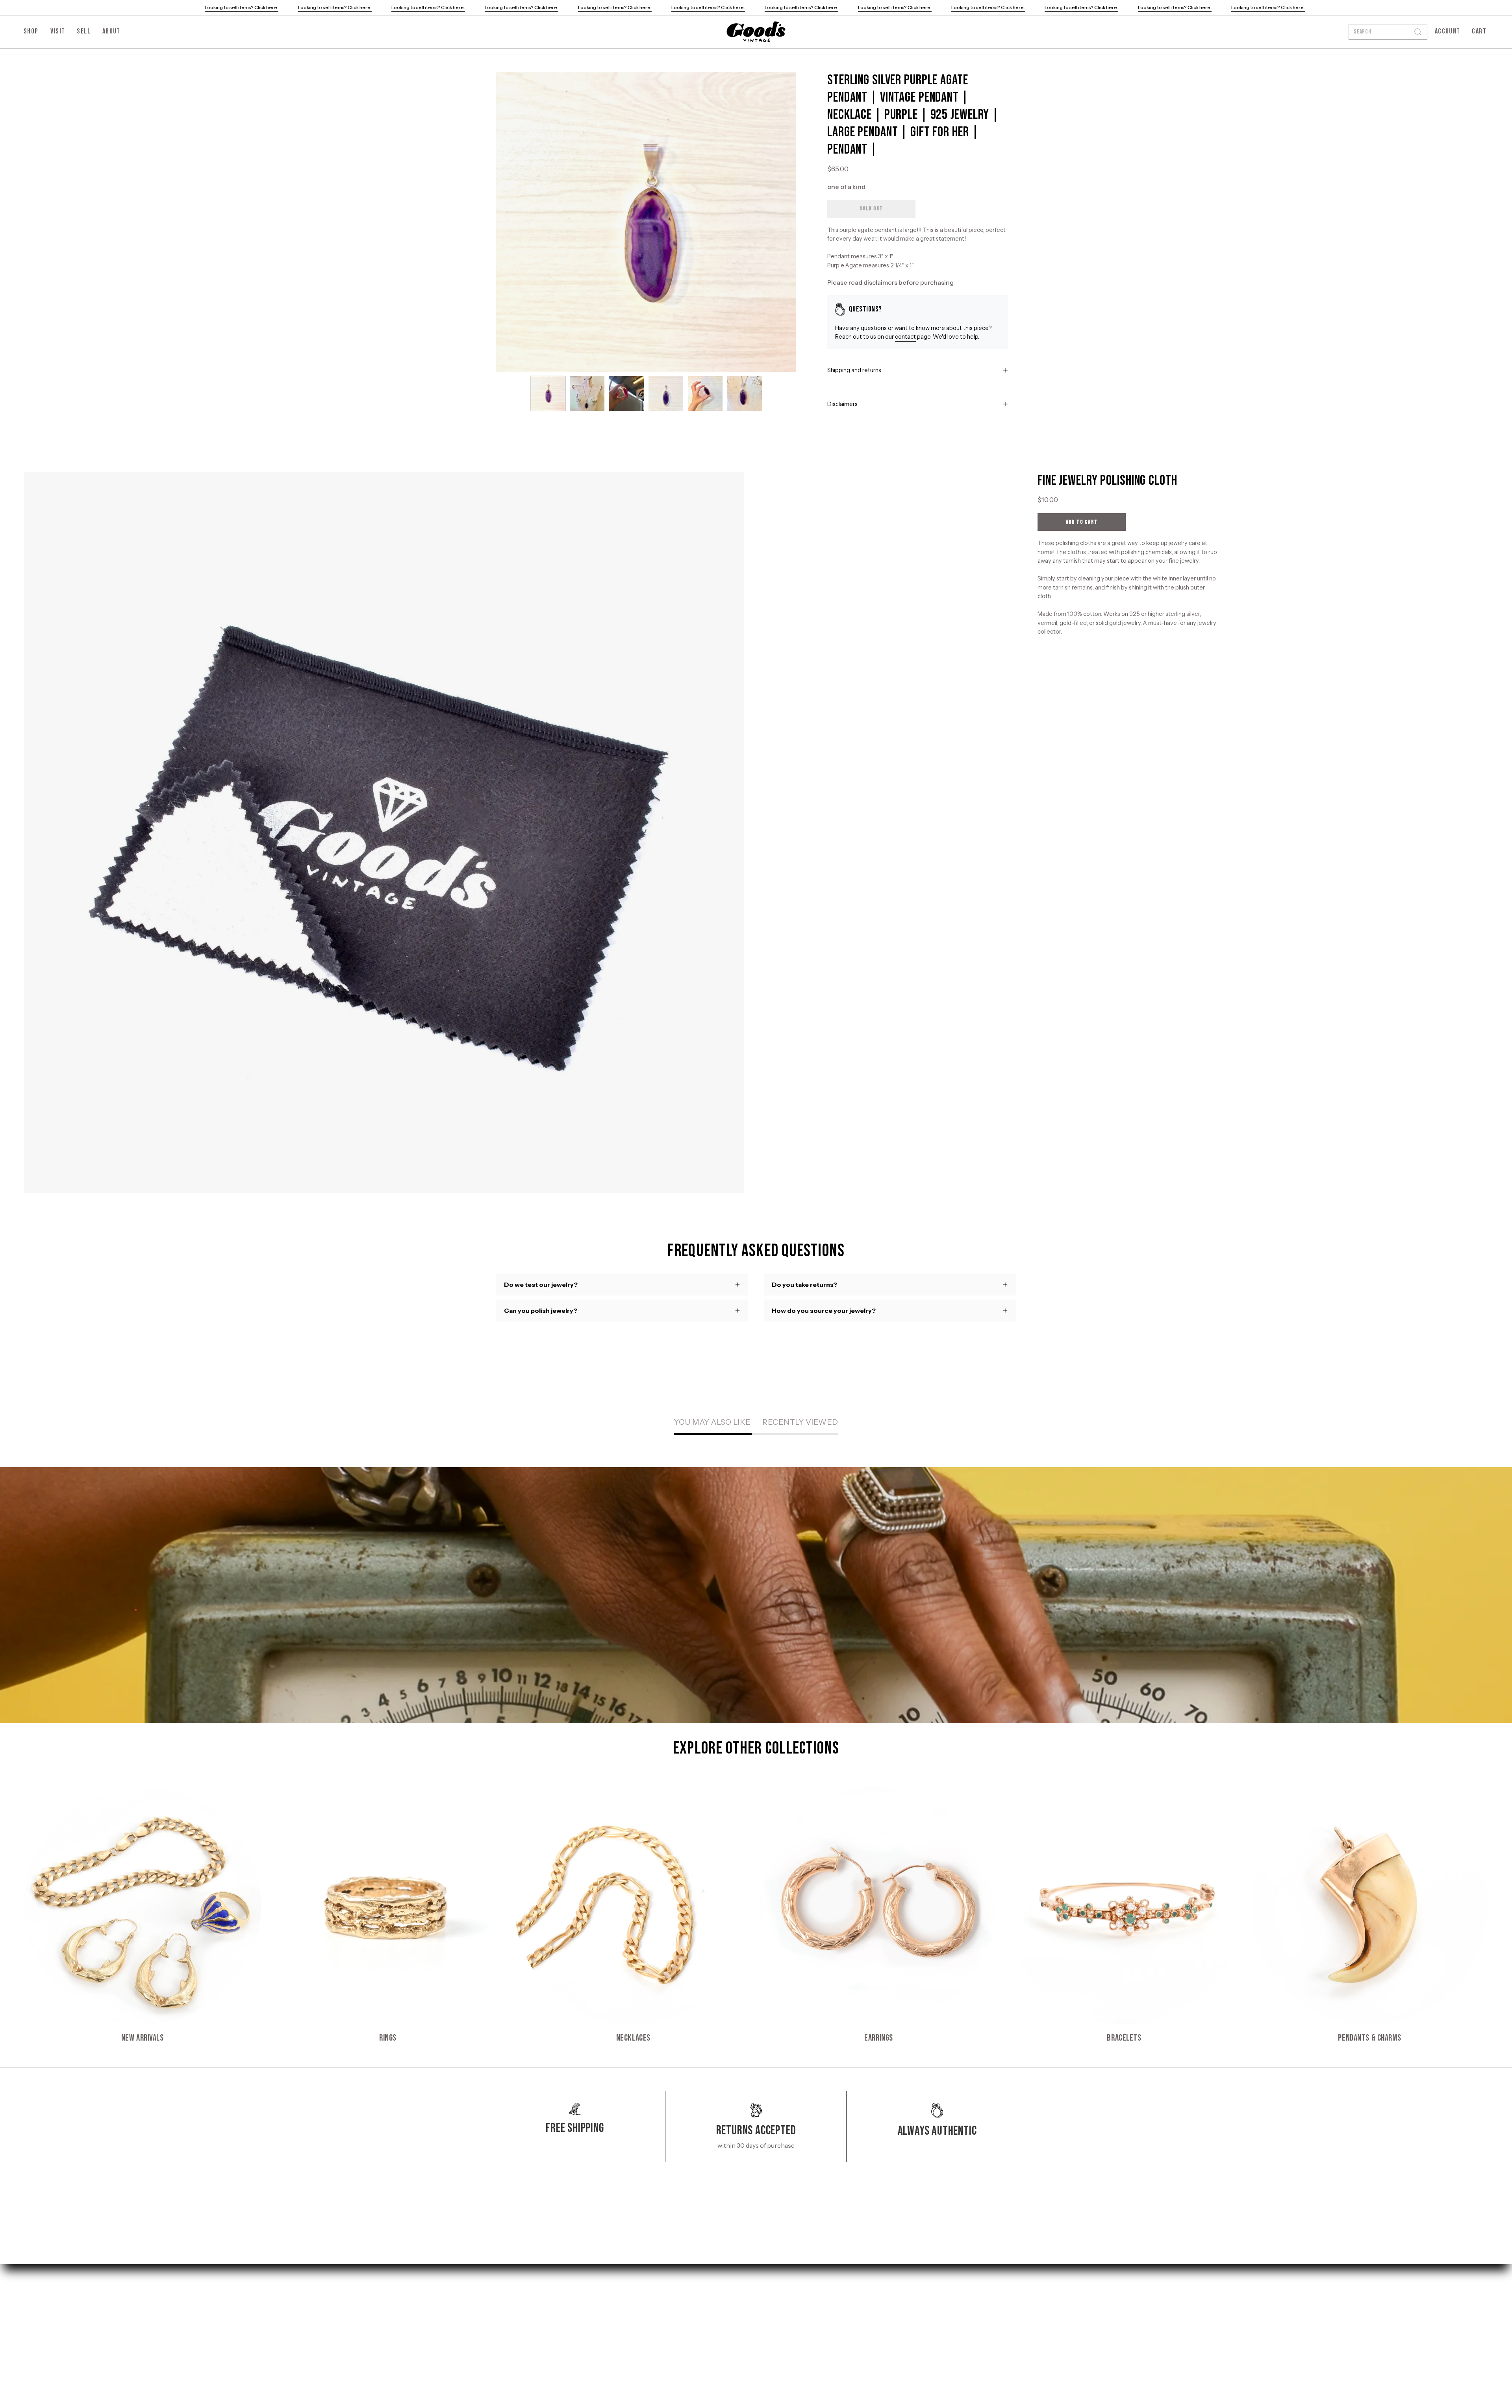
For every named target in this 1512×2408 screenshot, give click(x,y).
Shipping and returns (854, 370)
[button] (111, 32)
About (505, 2334)
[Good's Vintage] (756, 32)
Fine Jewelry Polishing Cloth (1107, 481)
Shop (504, 2295)
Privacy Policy (624, 2308)
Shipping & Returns (632, 2295)
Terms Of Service (628, 2321)
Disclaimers (842, 404)
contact (905, 337)
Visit (503, 2308)
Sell (501, 2321)
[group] (756, 1915)
